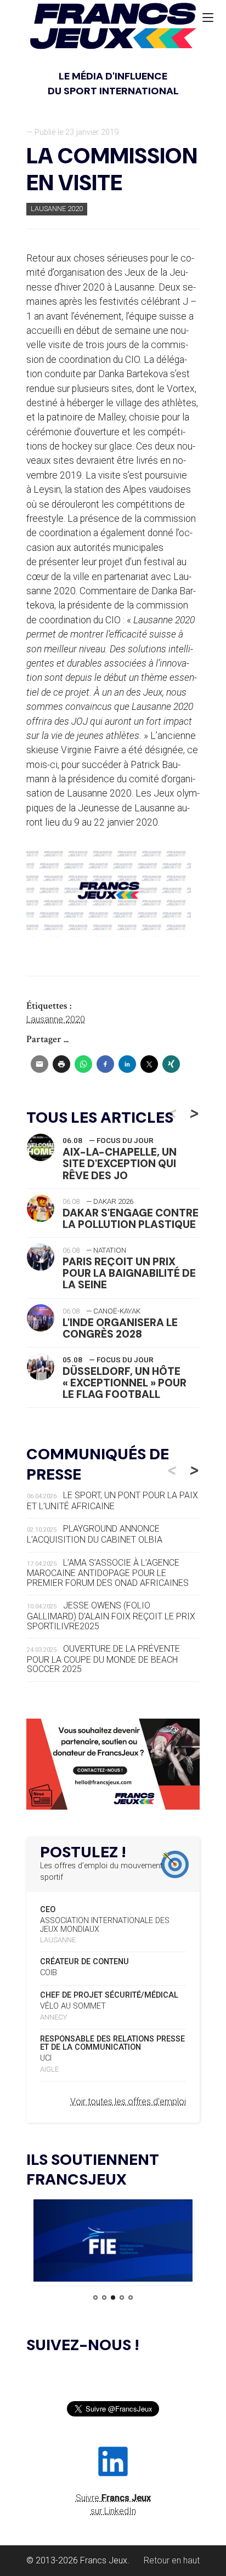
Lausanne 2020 (57, 209)
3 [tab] (113, 2298)
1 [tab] (95, 2298)
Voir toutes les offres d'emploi (128, 2102)
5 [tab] (131, 2298)
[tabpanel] (113, 2242)
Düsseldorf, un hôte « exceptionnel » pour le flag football (125, 1383)
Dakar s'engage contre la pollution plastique (131, 1219)
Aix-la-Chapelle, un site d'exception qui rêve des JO (120, 1164)
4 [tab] (122, 2298)
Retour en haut (172, 2560)
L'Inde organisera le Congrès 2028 (120, 1328)
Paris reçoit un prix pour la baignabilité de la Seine (129, 1273)
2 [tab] (104, 2298)
